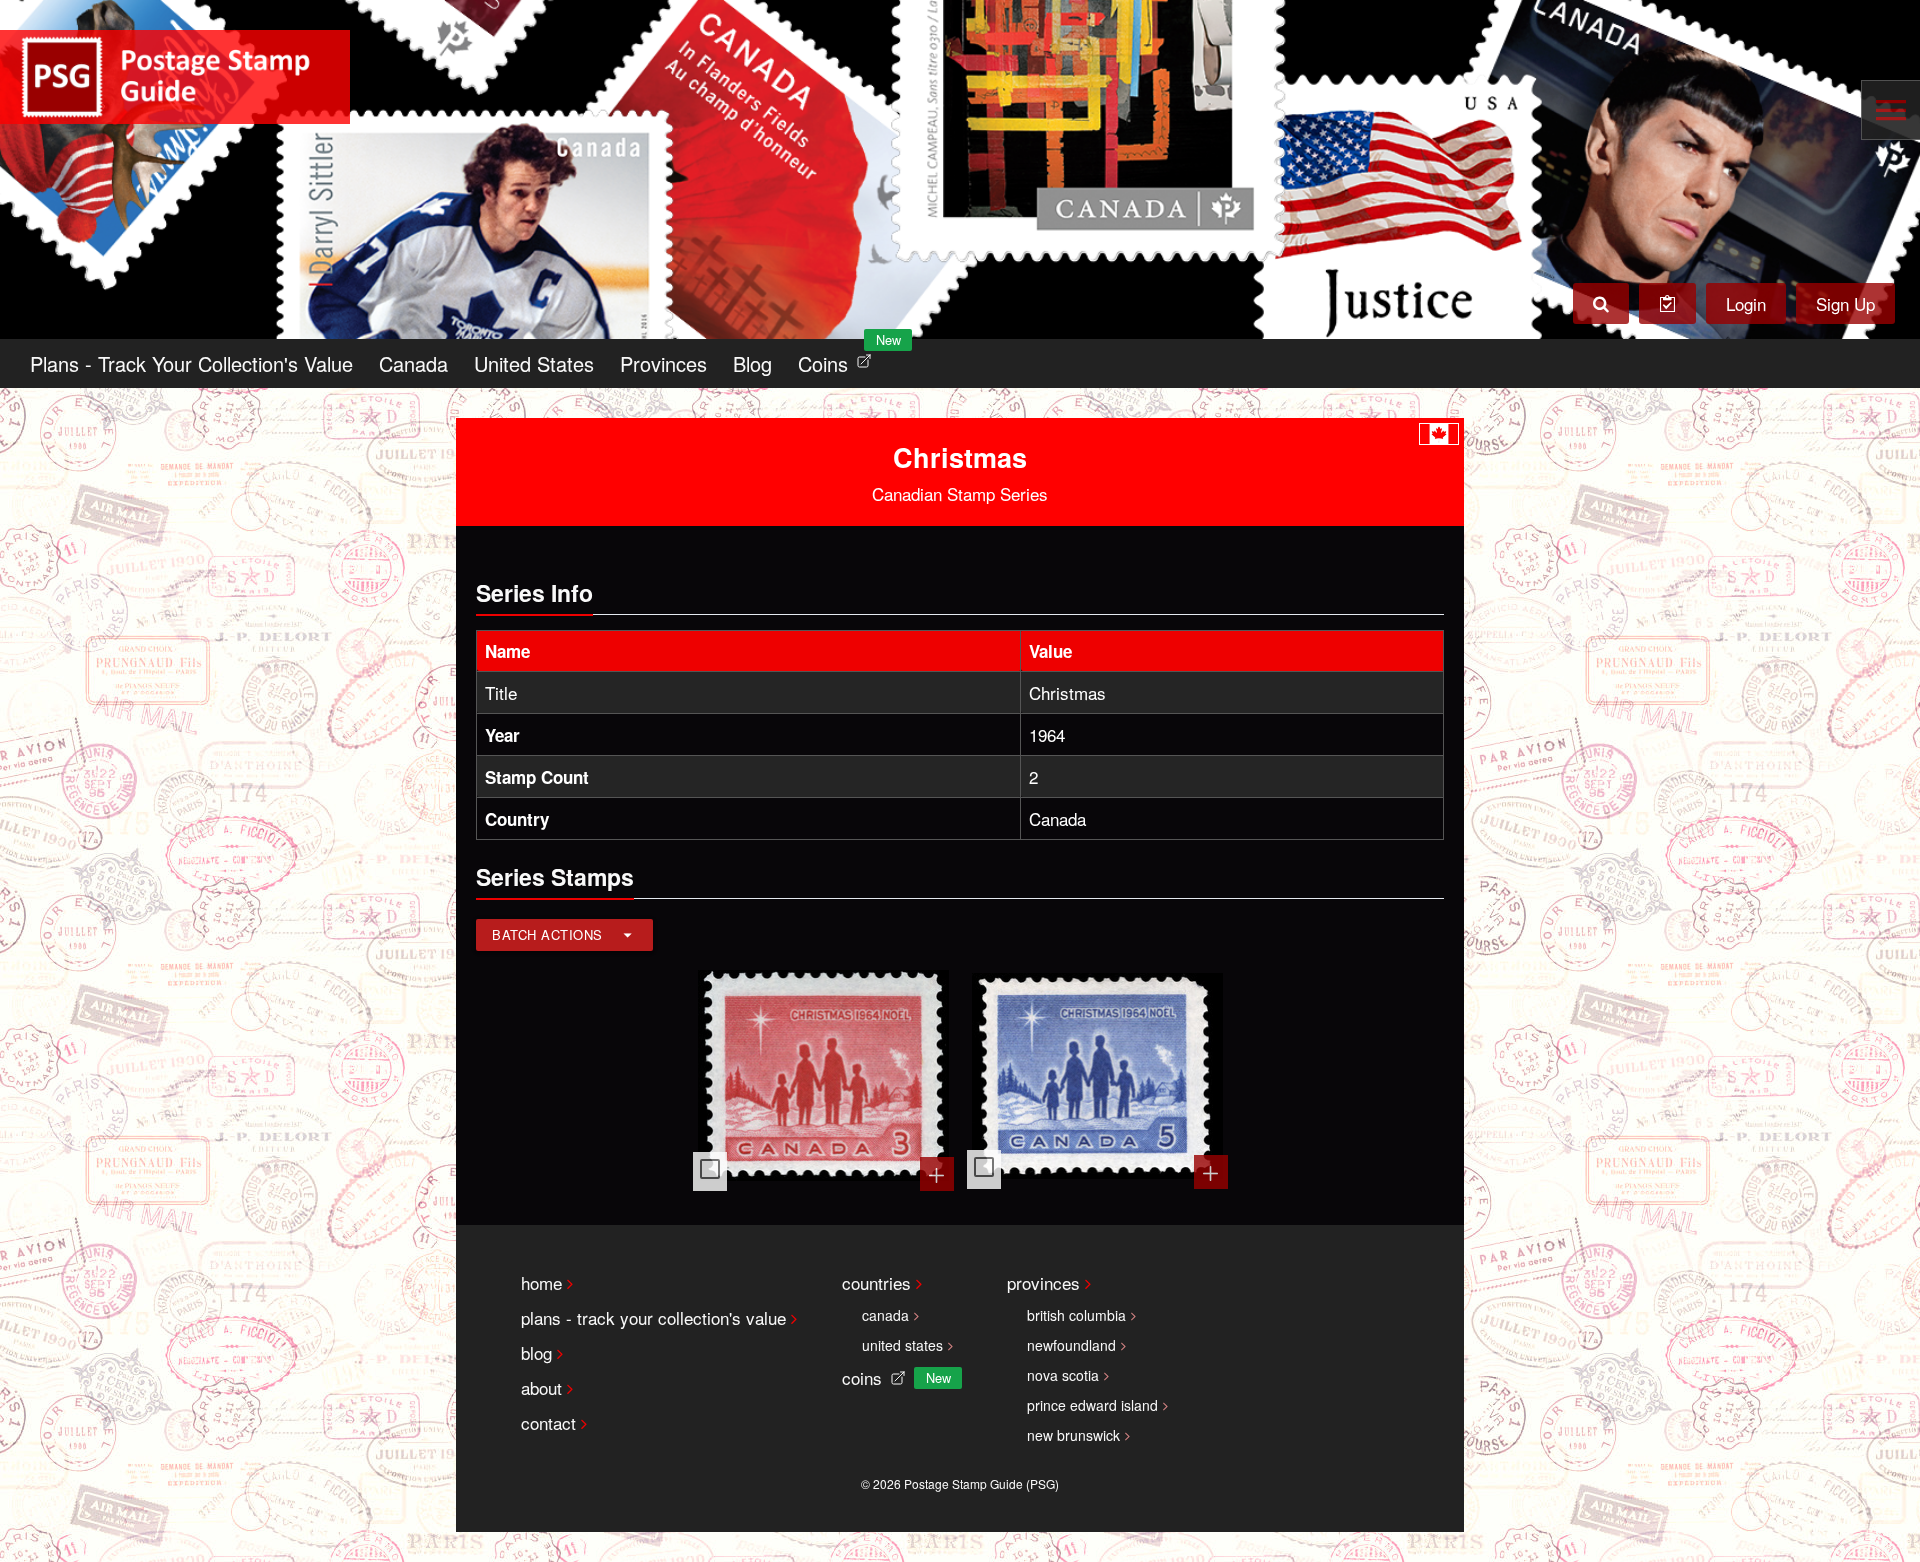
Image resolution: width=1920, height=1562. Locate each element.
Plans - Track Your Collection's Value (191, 363)
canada (885, 1315)
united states (902, 1345)
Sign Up (1845, 303)
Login (1746, 303)
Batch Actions (547, 934)
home (541, 1282)
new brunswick (1073, 1435)
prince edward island (1092, 1405)
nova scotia (1063, 1375)
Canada (413, 363)
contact (548, 1422)
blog (536, 1352)
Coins (839, 358)
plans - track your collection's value (653, 1317)
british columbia (1076, 1315)
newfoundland (1071, 1345)
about (541, 1387)
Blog (752, 363)
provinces (1043, 1282)
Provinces (663, 363)
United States (534, 363)
